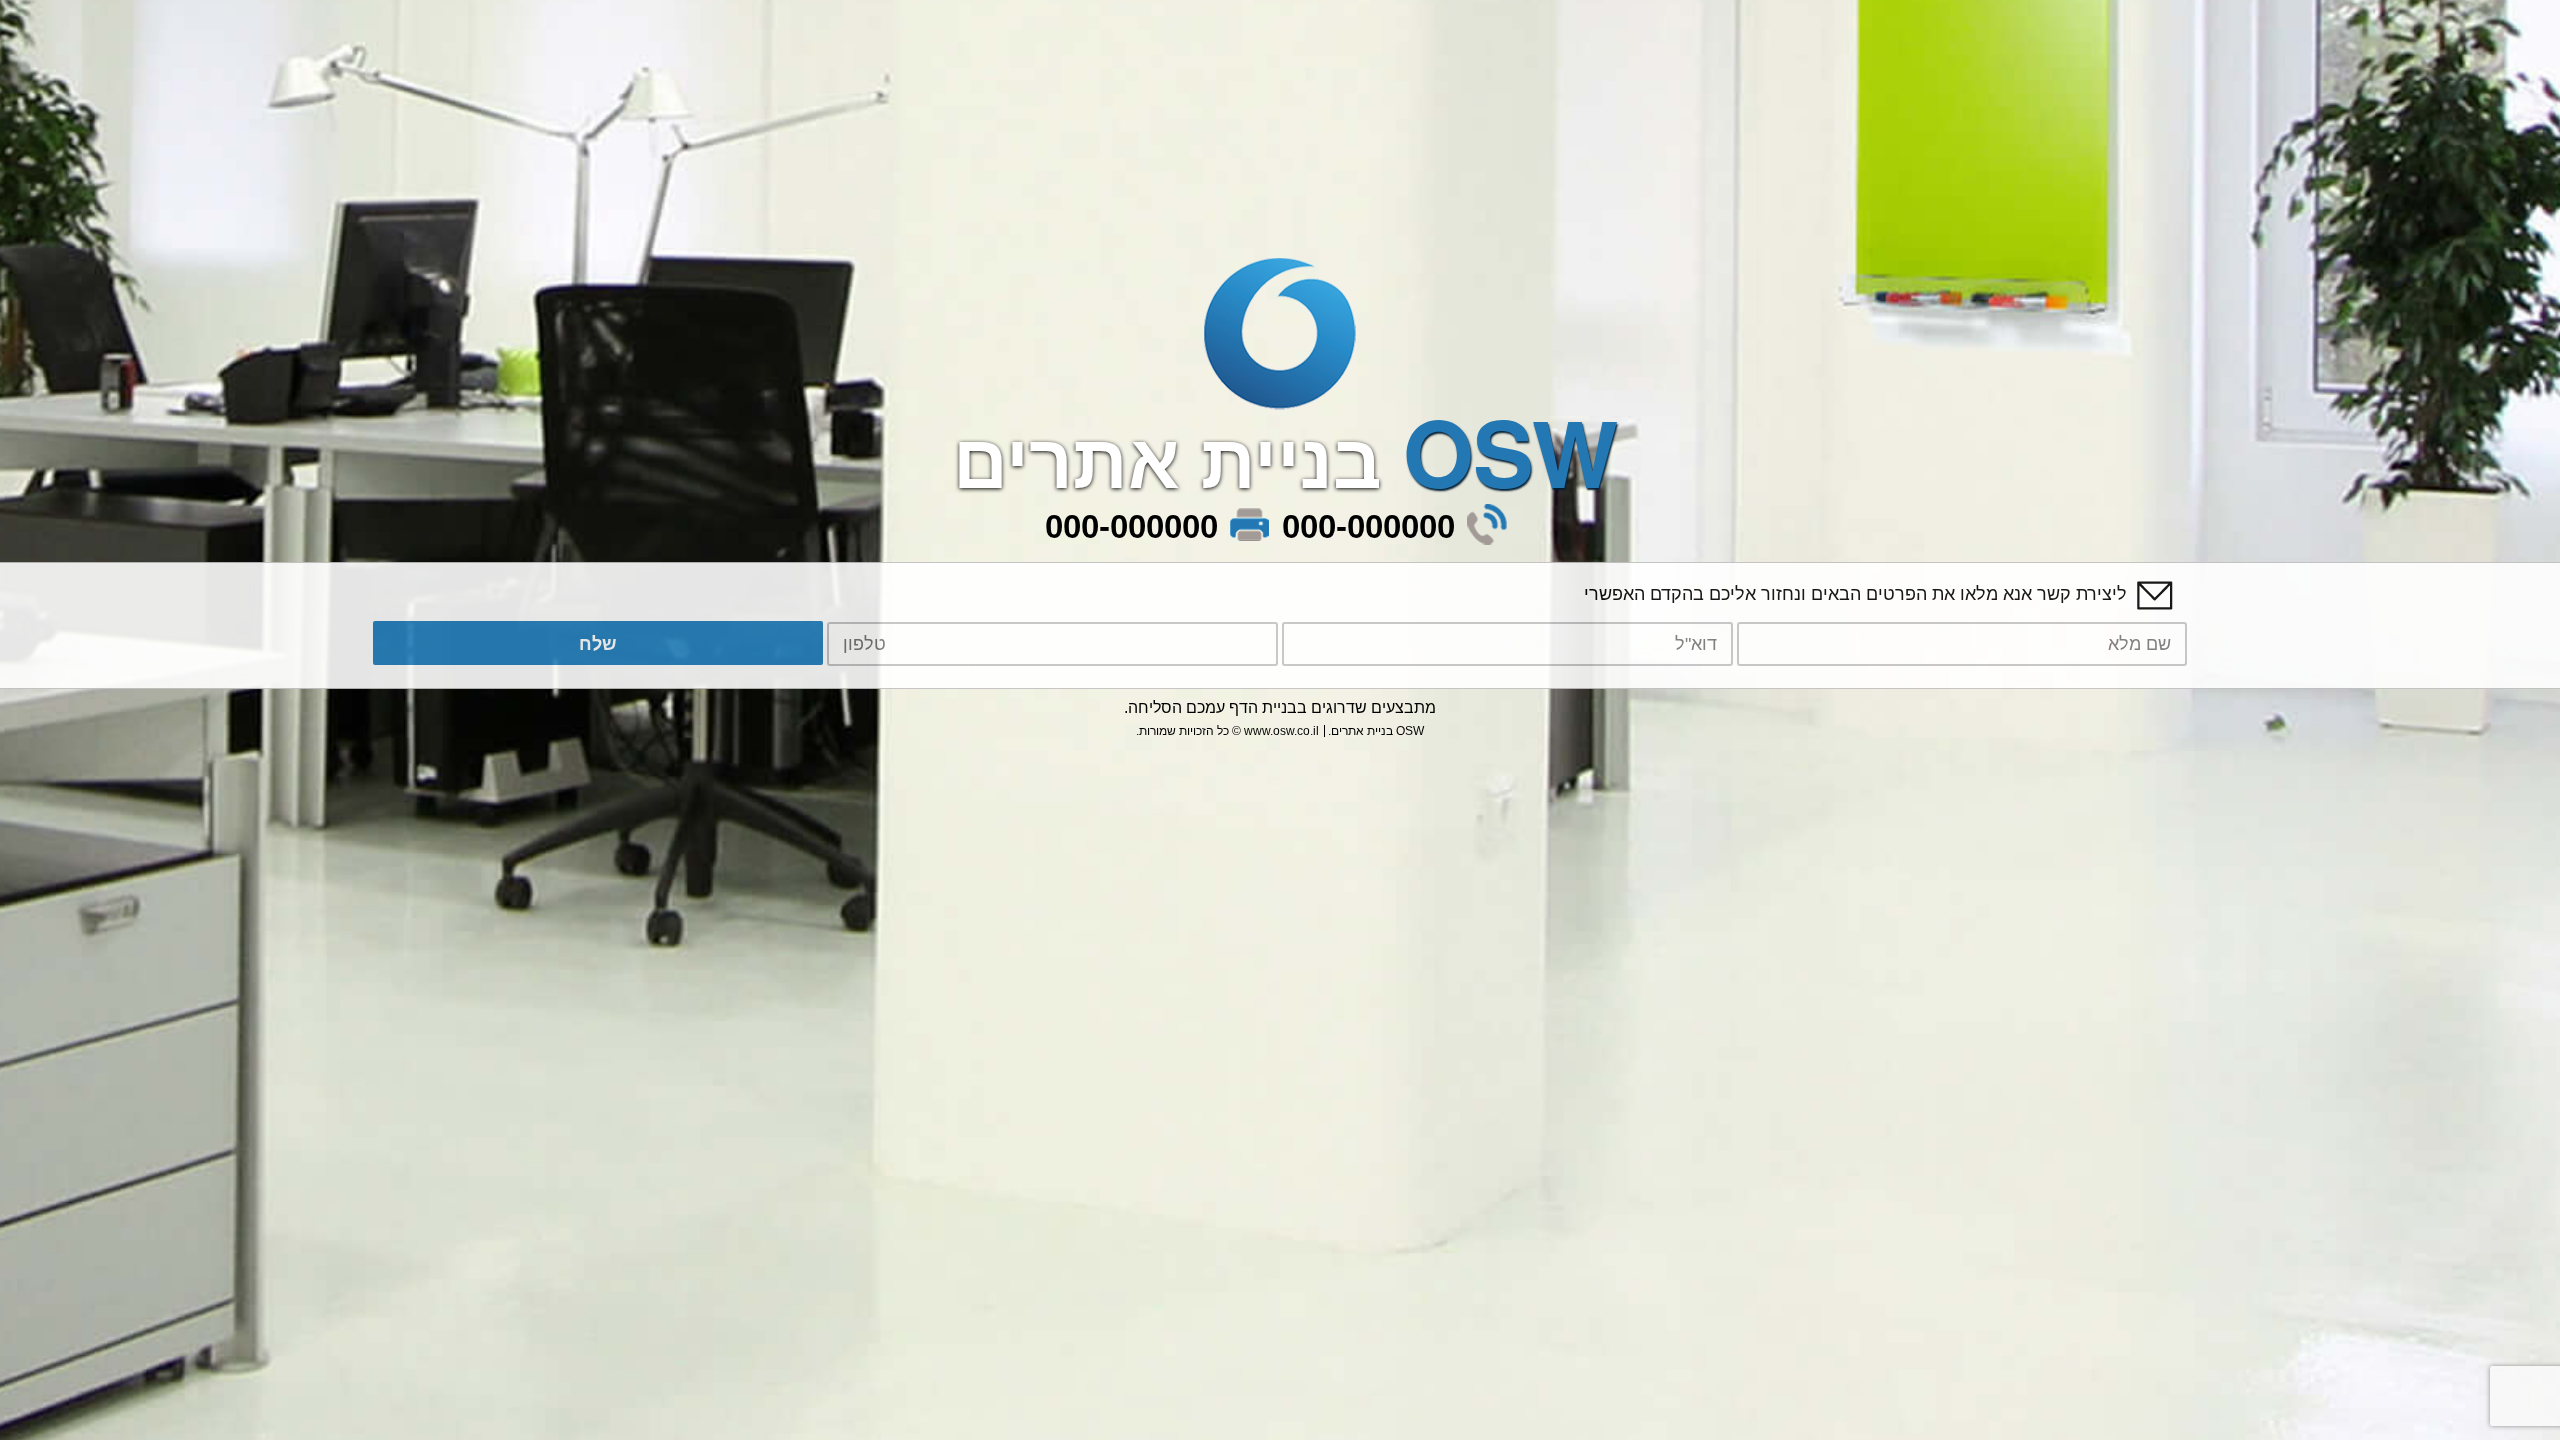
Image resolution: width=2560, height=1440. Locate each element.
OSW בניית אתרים (1377, 731)
